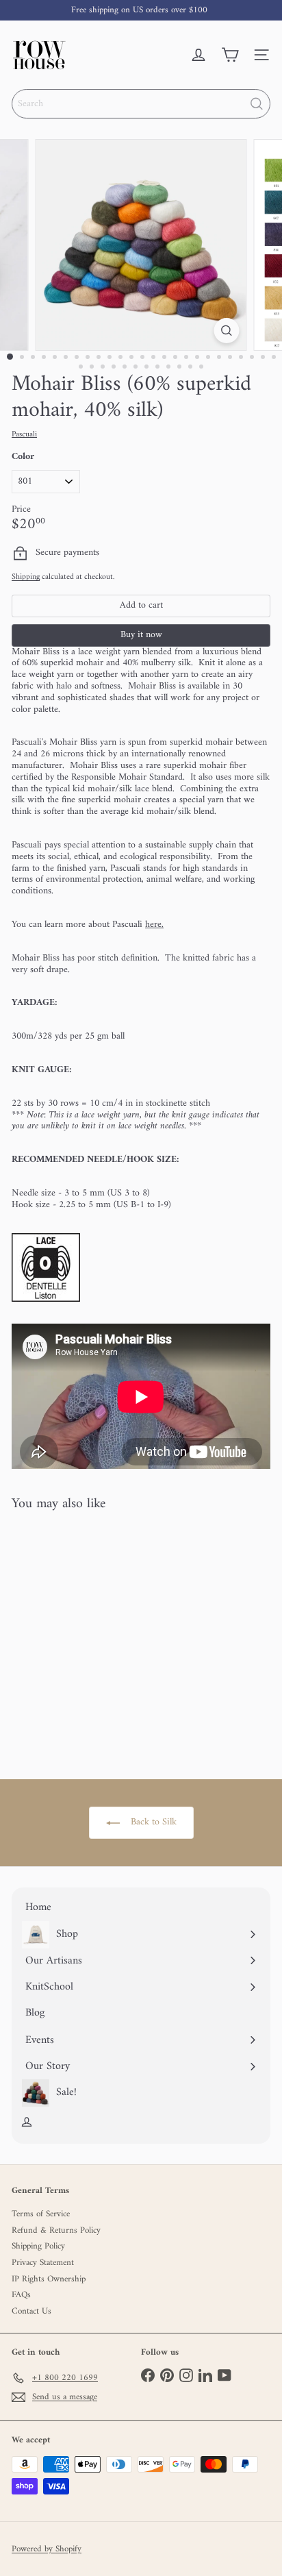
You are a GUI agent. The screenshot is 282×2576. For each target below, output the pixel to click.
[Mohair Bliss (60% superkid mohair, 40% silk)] (97, 1637)
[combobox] (141, 104)
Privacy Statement (43, 2263)
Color (23, 457)
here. (154, 925)
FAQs (21, 2295)
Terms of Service (41, 2214)
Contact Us (31, 2311)
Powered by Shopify (47, 2549)
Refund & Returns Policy (56, 2230)
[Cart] (230, 55)
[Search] (257, 104)
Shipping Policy (38, 2246)
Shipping (26, 577)
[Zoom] (227, 331)
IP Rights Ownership (49, 2279)
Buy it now (141, 635)
